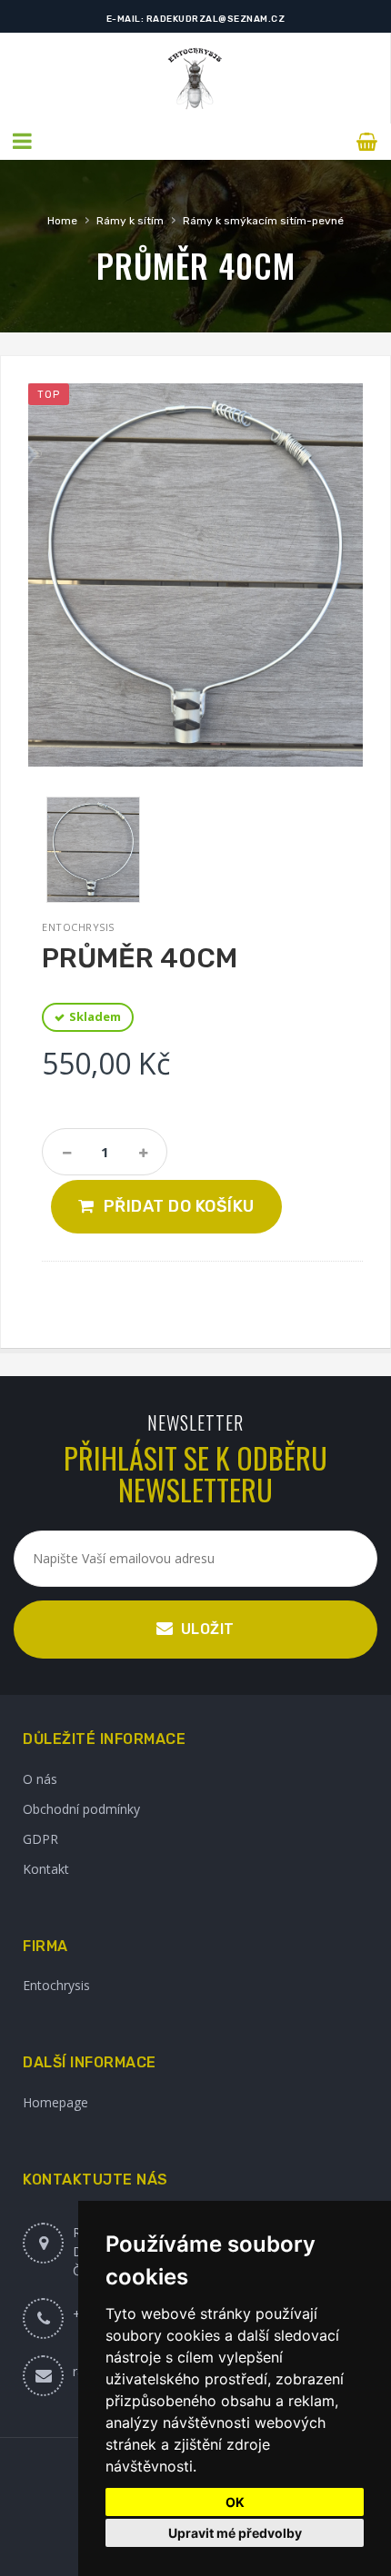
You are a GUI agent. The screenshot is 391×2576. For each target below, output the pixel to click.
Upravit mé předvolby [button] (235, 2533)
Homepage (55, 2102)
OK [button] (235, 2502)
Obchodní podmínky (81, 1809)
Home (62, 221)
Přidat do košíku (179, 1206)
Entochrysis (56, 1985)
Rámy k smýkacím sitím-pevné (263, 221)
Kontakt (46, 1869)
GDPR (40, 1839)
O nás (40, 1779)
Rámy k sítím (130, 221)
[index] (195, 78)
